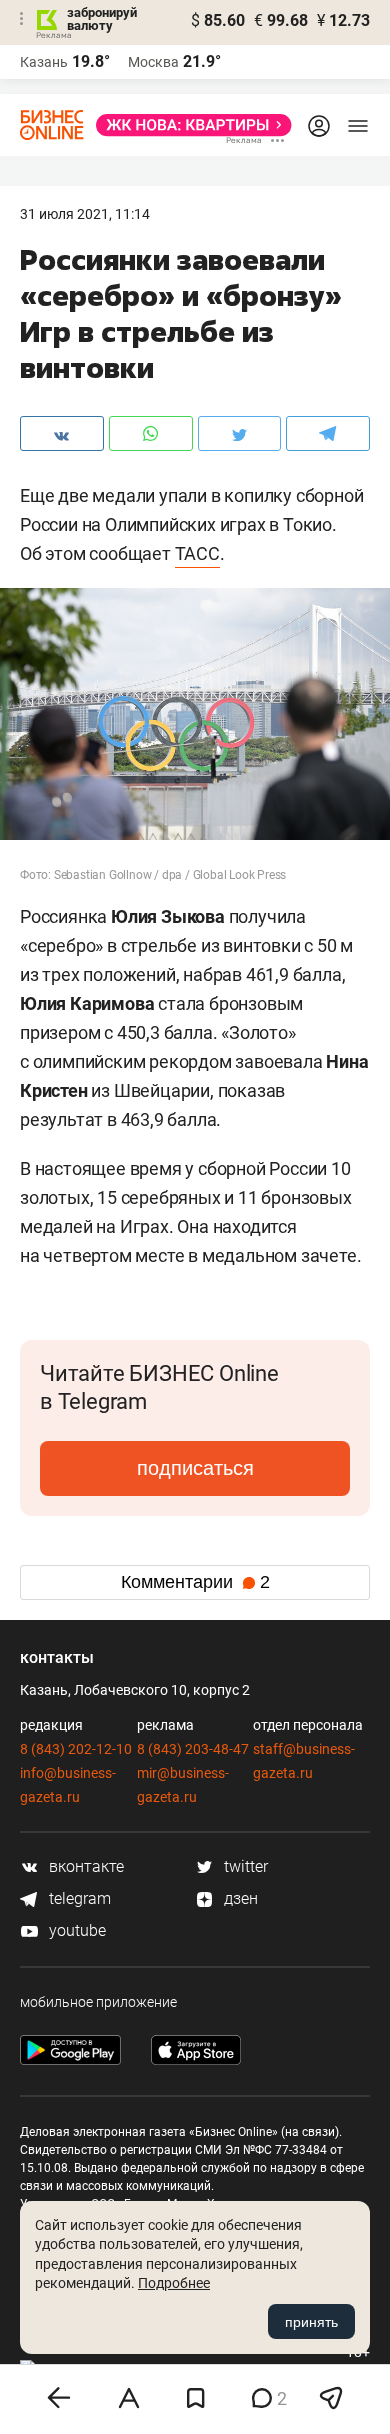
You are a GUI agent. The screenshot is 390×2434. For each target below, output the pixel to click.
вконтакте (84, 1866)
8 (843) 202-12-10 (76, 1749)
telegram (78, 1898)
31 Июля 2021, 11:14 (85, 214)
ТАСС (197, 553)
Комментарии (195, 1582)
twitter (244, 1866)
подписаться (195, 1468)
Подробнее (174, 2283)
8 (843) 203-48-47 (193, 1749)
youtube (75, 1930)
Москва (153, 62)
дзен (239, 1898)
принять (311, 2322)
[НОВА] (188, 125)
